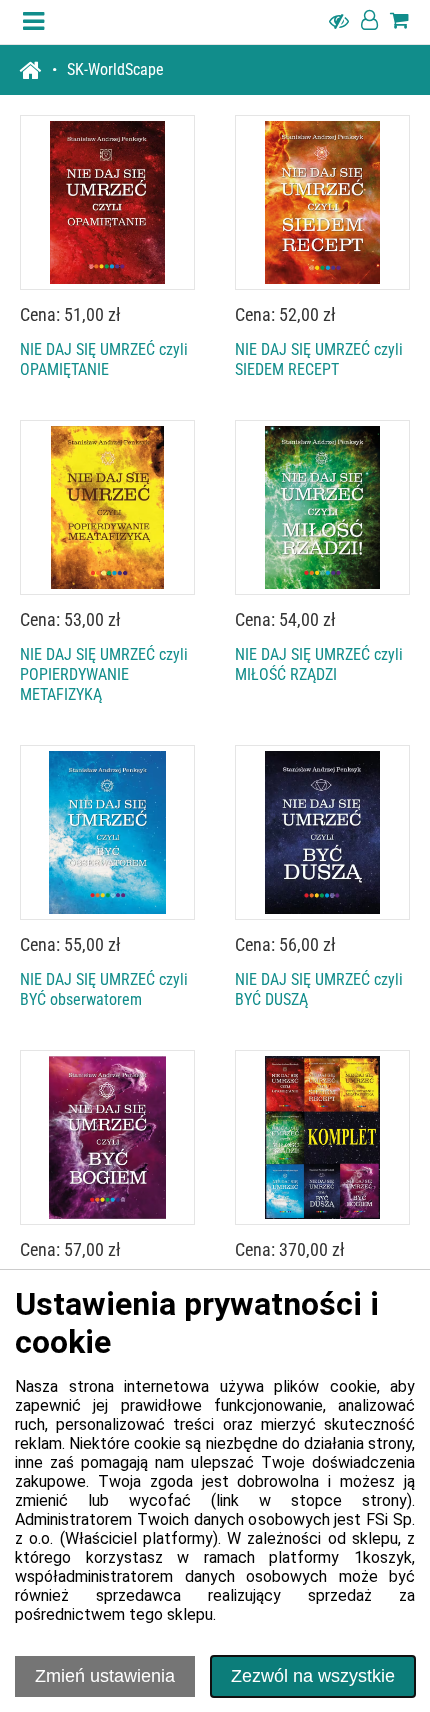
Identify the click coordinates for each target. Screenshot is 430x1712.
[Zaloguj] (369, 22)
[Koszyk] (399, 22)
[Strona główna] (38, 70)
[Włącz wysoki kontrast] (339, 22)
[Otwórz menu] (33, 22)
